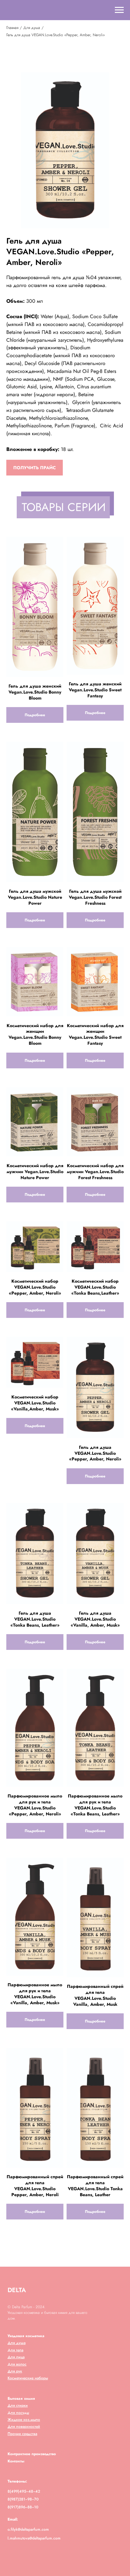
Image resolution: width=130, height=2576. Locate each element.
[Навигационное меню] (119, 10)
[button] (35, 468)
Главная (12, 28)
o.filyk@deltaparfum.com (28, 2529)
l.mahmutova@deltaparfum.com (34, 2538)
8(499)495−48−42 (24, 2491)
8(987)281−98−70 (23, 2499)
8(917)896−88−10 (23, 2507)
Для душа (32, 28)
